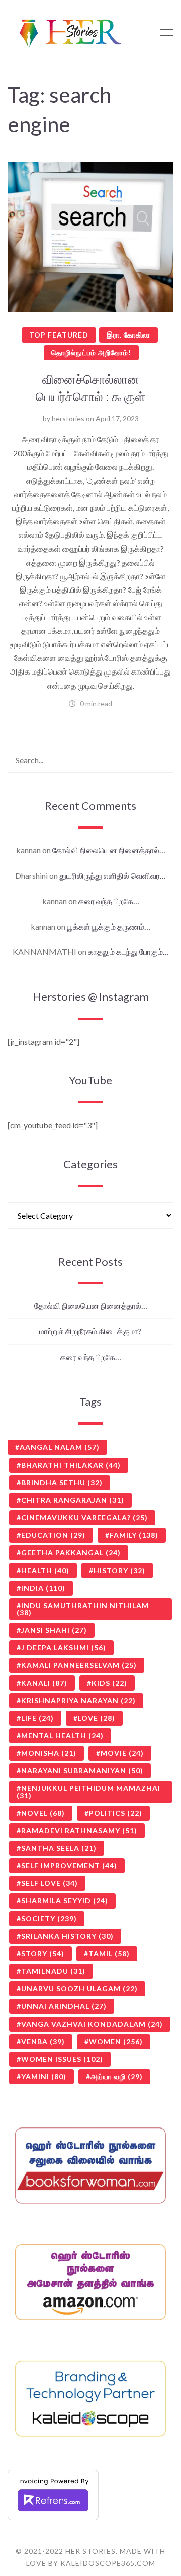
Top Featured (59, 335)
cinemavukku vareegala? (84, 1518)
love (97, 1718)
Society (49, 1918)
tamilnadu (53, 1971)
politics (116, 1813)
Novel (43, 1813)
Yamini (44, 2077)
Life (37, 1718)
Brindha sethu (62, 1482)
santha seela (59, 1848)
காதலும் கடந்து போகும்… (128, 951)
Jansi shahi (54, 1630)
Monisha (49, 1753)
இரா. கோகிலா (128, 335)
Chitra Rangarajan (73, 1500)
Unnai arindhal (64, 2006)
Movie (122, 1753)
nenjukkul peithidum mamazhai (88, 1792)
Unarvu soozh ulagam (79, 1989)
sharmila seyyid (65, 1901)
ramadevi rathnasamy (79, 1830)
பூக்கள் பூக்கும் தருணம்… (109, 926)
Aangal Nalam (60, 1447)
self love (50, 1883)
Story (43, 1953)
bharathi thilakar (71, 1465)
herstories (68, 419)
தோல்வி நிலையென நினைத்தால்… (109, 850)
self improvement (69, 1866)
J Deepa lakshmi (64, 1648)
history (119, 1570)
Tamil (109, 1953)
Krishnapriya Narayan (78, 1700)
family (134, 1535)
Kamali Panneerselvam (79, 1665)
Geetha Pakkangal (71, 1553)
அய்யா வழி (117, 2077)
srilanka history (67, 1936)
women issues (62, 2059)
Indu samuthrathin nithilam (83, 1609)
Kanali (44, 1683)
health (45, 1570)
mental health (62, 1735)
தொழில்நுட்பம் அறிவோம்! (91, 352)
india (43, 1588)
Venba (43, 2041)
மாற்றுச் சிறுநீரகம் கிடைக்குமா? (90, 1331)
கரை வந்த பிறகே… (109, 901)
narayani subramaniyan (82, 1771)
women (116, 2041)
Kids (109, 1683)
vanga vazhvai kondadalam (92, 2024)
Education (53, 1535)
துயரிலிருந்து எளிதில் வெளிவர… (113, 876)
